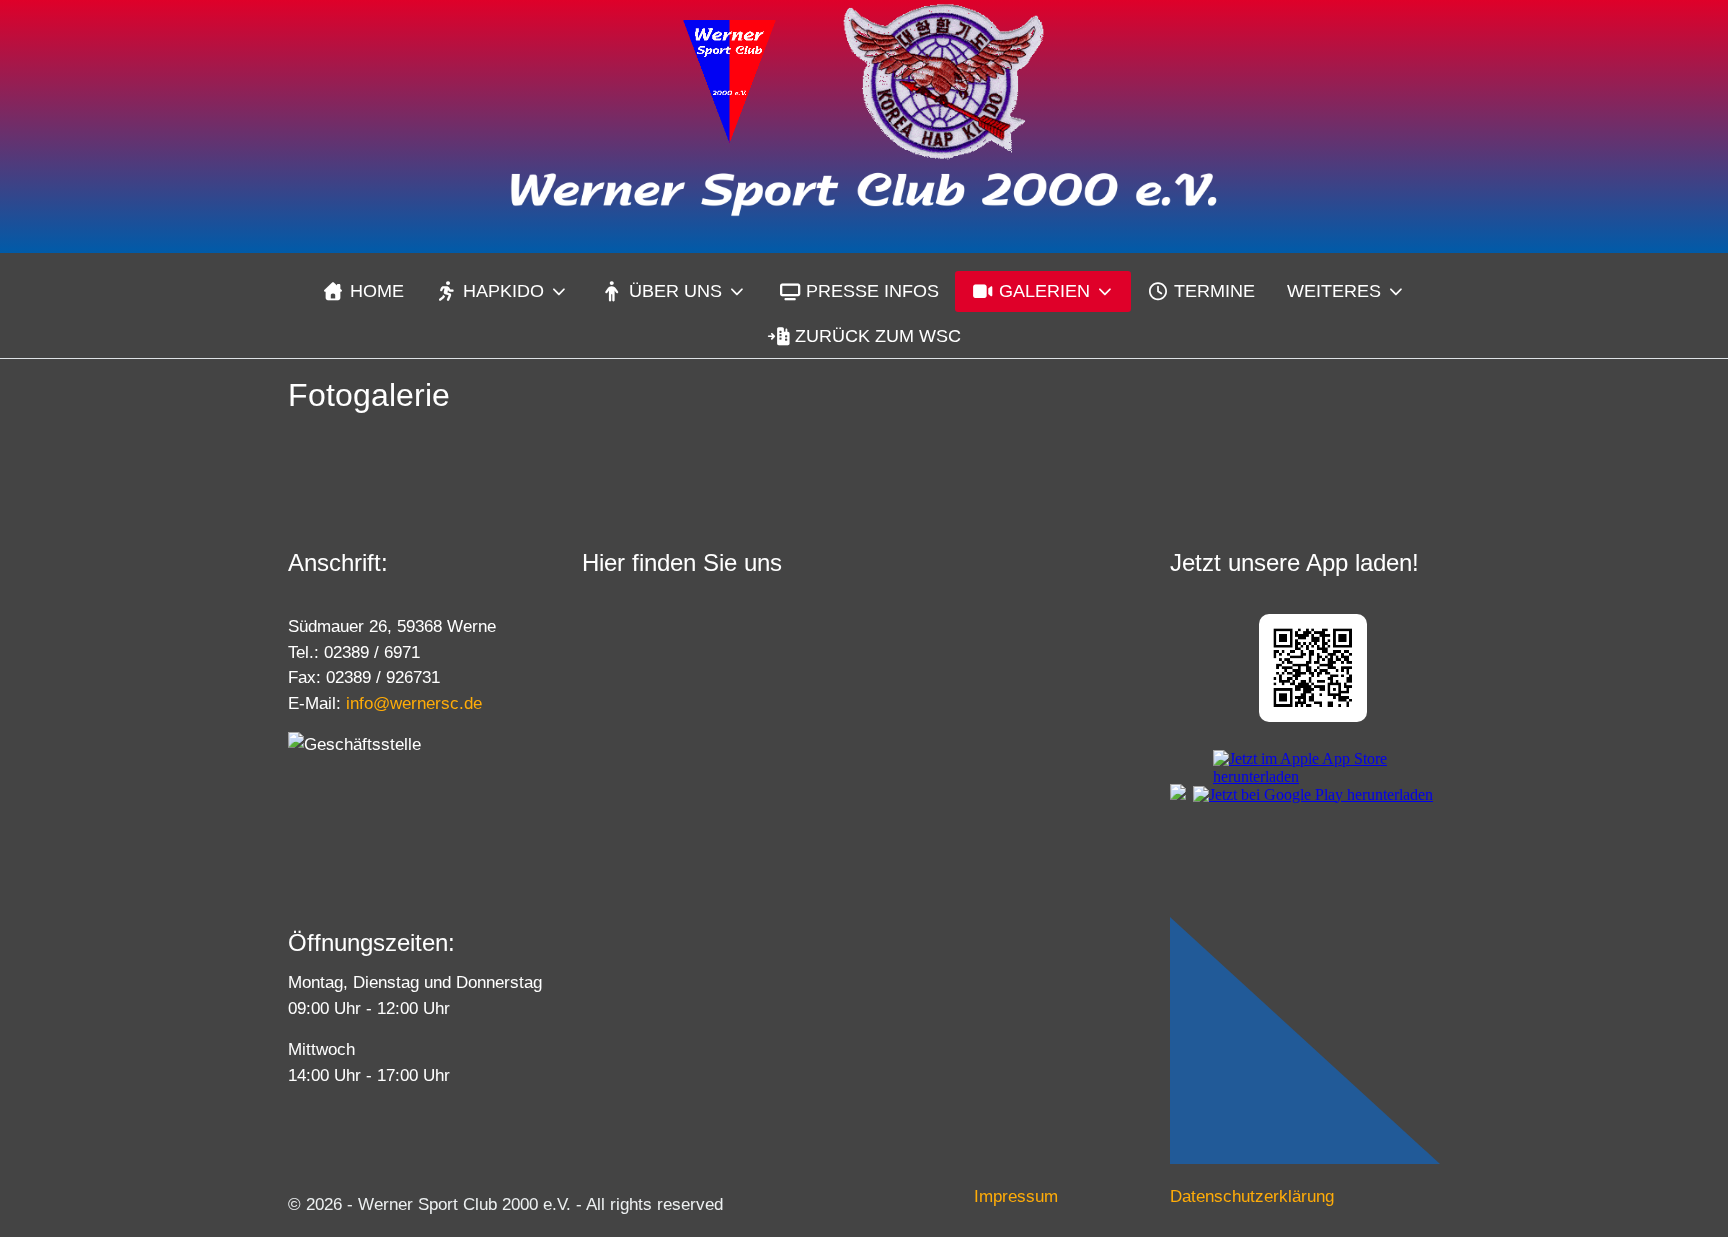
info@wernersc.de (414, 703)
